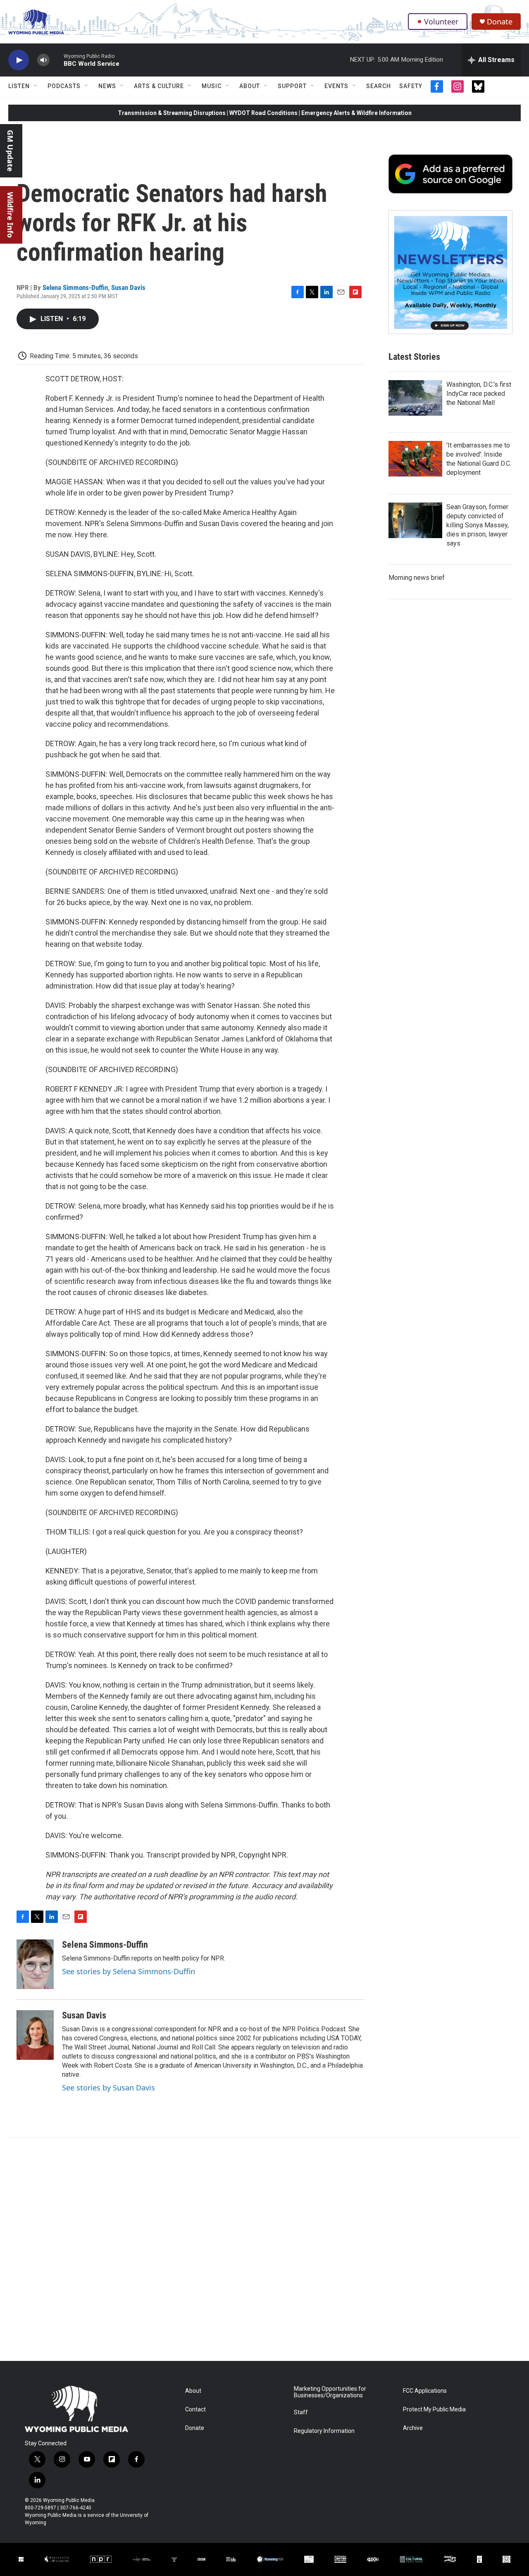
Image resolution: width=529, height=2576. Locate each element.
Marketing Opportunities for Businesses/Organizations (330, 2392)
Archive (413, 2428)
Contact (195, 2410)
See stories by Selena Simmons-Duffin (129, 1971)
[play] (19, 60)
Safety (411, 86)
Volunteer (441, 22)
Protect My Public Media (434, 2410)
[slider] (57, 60)
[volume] (43, 60)
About (250, 86)
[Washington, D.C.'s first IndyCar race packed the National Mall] (415, 398)
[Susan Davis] (35, 2035)
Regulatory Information (324, 2431)
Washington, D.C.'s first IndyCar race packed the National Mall (479, 394)
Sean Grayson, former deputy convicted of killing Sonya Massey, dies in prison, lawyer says (478, 525)
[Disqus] (264, 2249)
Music (212, 86)
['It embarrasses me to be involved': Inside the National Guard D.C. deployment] (415, 459)
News (107, 86)
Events (336, 86)
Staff (301, 2412)
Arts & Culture (159, 86)
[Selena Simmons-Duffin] (35, 1964)
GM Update (10, 151)
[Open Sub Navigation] (36, 86)
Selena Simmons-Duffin (75, 287)
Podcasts (64, 86)
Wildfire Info (10, 215)
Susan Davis (128, 287)
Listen (19, 86)
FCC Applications (425, 2391)
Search (379, 86)
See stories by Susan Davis (108, 2088)
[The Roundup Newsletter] (450, 272)
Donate (500, 22)
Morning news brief (417, 578)
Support (292, 86)
